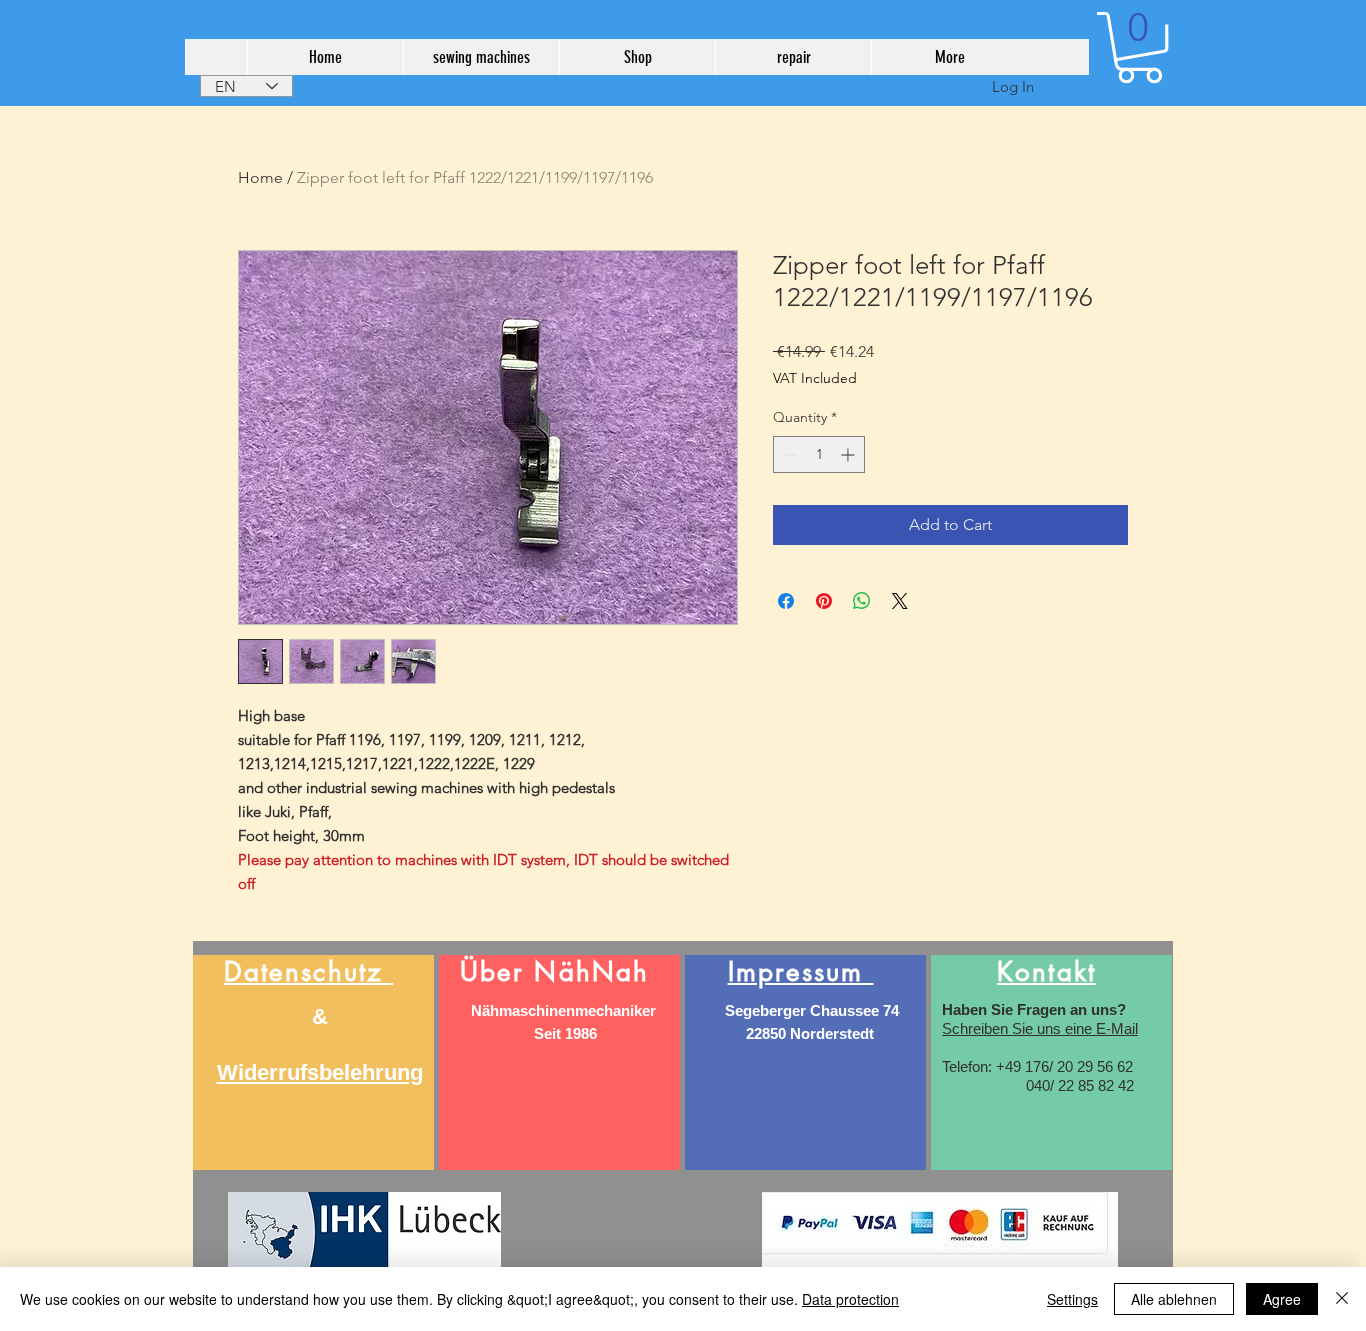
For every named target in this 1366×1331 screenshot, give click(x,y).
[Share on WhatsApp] (862, 601)
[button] (1139, 47)
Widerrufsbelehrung (320, 1072)
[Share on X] (900, 601)
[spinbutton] (819, 454)
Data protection (850, 1299)
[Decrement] (788, 454)
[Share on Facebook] (786, 601)
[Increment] (849, 454)
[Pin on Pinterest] (824, 601)
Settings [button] (1072, 1299)
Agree (1282, 1299)
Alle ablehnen (1174, 1299)
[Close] (1342, 1299)
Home (260, 177)
